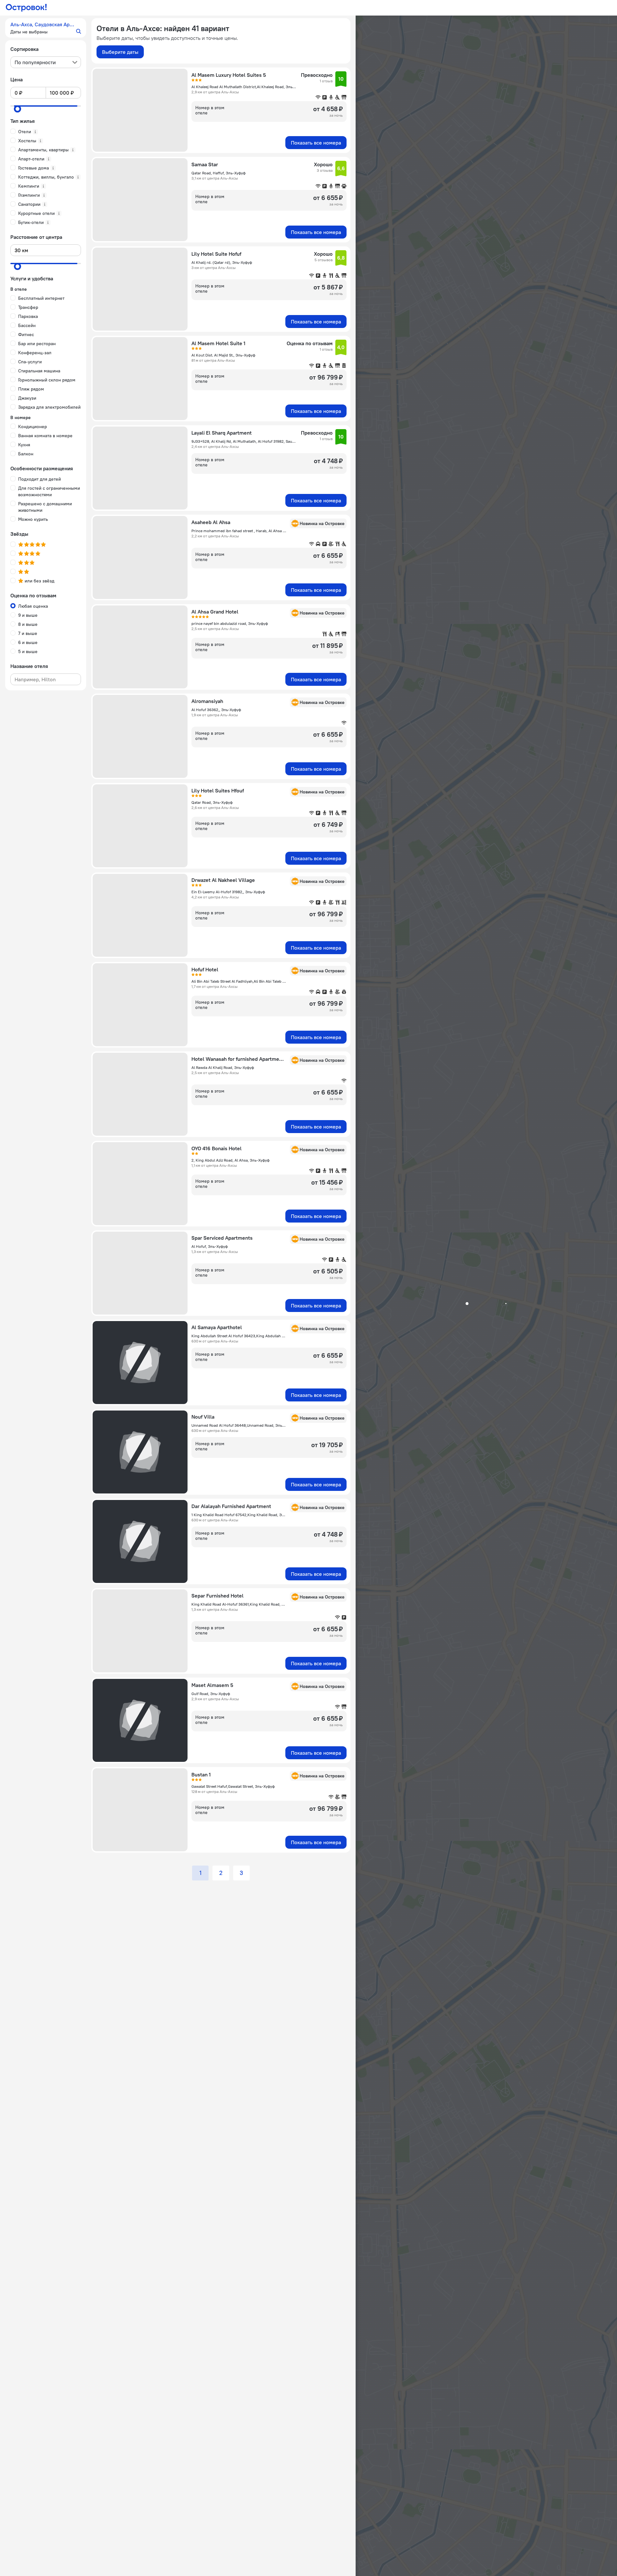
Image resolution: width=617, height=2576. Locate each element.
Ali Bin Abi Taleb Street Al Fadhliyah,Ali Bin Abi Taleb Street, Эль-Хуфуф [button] (239, 981)
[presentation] (46, 62)
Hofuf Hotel (205, 969)
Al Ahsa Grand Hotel (215, 612)
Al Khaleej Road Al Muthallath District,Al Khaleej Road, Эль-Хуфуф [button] (244, 87)
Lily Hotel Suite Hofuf (216, 254)
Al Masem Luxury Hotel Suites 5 (229, 75)
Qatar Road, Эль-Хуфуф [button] (212, 802)
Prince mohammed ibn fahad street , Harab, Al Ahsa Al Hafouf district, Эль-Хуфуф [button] (239, 531)
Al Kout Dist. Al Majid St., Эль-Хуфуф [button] (223, 355)
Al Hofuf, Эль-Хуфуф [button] (210, 1246)
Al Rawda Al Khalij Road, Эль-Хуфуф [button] (223, 1067)
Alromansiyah (207, 701)
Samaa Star (205, 164)
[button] (46, 28)
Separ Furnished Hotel (217, 1596)
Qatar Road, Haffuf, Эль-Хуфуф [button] (218, 173)
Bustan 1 (201, 1774)
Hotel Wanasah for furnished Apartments (239, 1059)
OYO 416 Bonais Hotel (217, 1148)
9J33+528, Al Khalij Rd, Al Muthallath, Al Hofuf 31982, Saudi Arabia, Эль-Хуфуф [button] (244, 441)
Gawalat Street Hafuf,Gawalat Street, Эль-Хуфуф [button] (233, 1786)
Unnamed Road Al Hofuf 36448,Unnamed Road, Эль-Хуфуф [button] (239, 1425)
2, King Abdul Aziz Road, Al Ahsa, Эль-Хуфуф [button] (230, 1160)
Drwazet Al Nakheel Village (223, 880)
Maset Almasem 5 (212, 1685)
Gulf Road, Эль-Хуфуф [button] (211, 1694)
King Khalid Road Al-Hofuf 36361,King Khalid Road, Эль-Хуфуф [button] (239, 1604)
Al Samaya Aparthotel (217, 1327)
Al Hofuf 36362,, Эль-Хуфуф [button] (216, 710)
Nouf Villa (203, 1417)
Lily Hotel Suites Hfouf (218, 790)
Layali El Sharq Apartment (222, 433)
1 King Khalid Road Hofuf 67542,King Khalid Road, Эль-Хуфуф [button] (239, 1515)
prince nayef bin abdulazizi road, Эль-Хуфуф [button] (230, 623)
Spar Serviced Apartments (222, 1238)
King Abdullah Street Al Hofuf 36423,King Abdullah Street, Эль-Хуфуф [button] (239, 1336)
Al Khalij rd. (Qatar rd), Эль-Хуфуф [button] (222, 262)
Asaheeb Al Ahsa (211, 522)
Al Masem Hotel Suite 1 (218, 343)
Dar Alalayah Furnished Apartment (231, 1506)
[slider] (17, 109)
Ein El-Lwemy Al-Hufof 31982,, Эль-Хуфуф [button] (228, 892)
